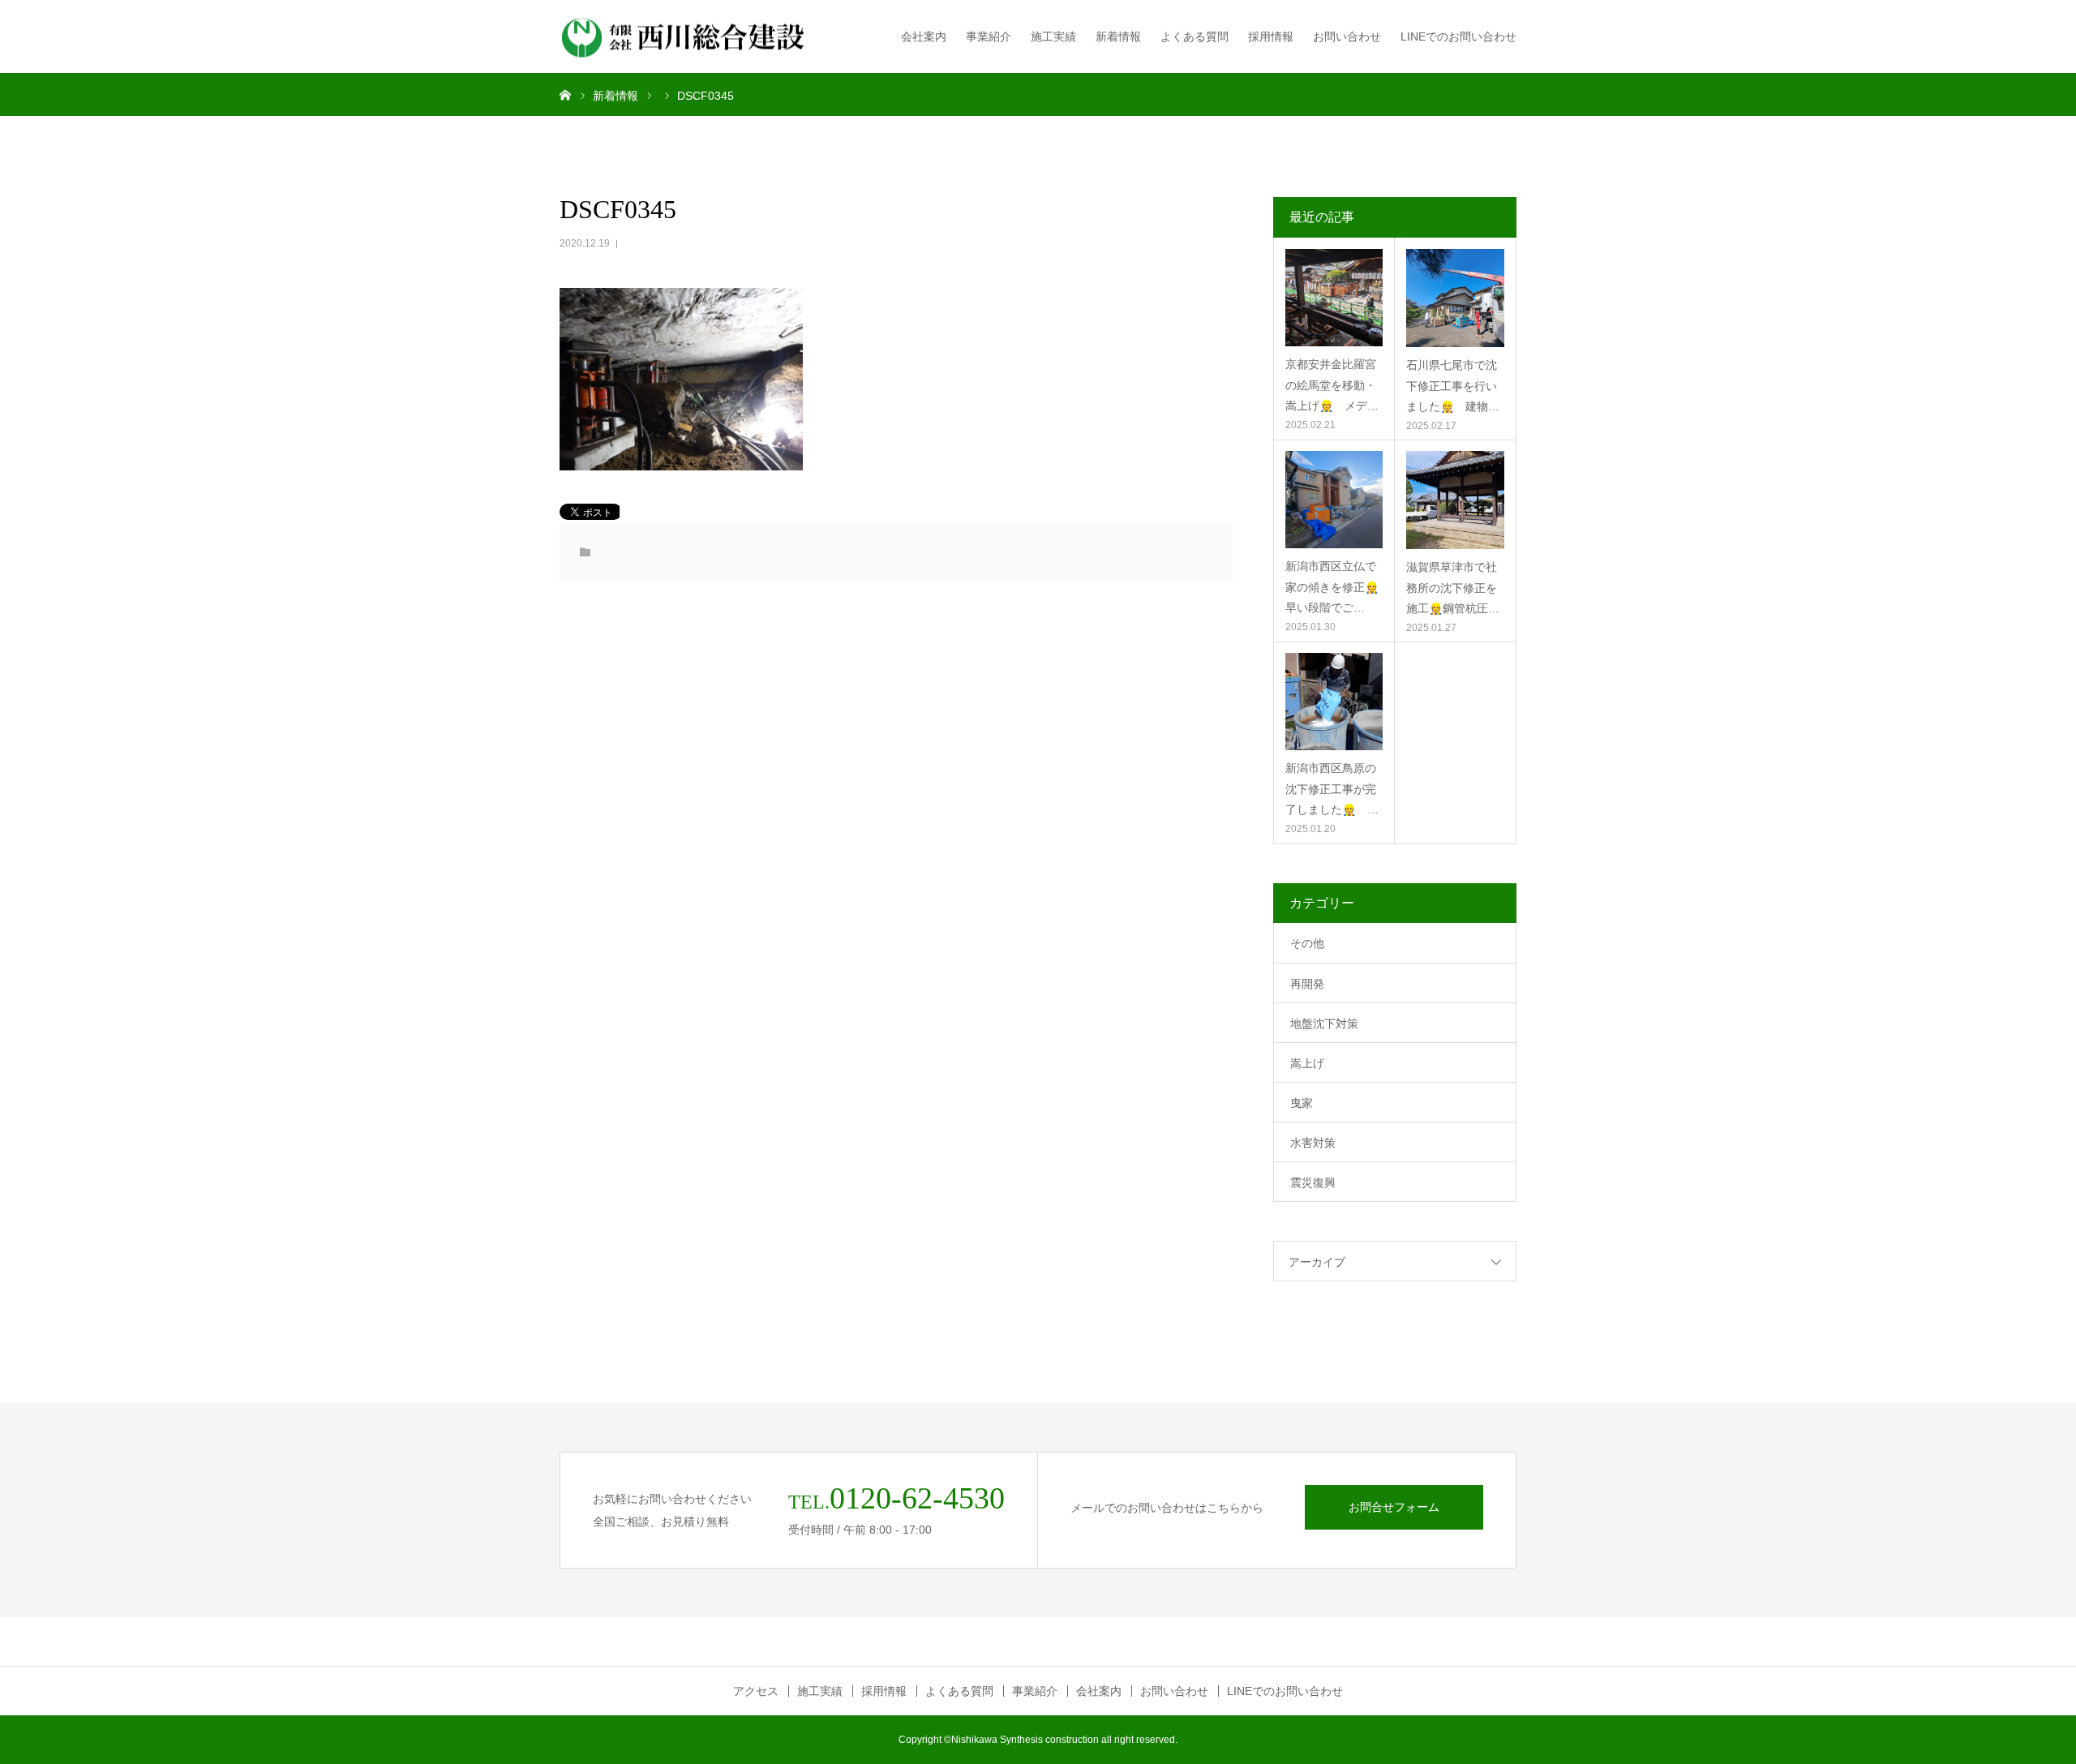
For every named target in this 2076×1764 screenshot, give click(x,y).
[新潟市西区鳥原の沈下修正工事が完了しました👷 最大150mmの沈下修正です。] (1334, 702)
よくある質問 (1195, 36)
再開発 (1307, 984)
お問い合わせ (1347, 36)
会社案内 (924, 36)
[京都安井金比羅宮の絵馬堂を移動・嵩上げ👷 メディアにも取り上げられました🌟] (1334, 298)
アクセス (756, 1691)
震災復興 (1313, 1182)
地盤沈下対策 (1324, 1024)
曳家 (1302, 1103)
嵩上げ (1307, 1063)
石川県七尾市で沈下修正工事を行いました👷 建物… (1453, 385)
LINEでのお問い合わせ (1458, 36)
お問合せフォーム (1394, 1507)
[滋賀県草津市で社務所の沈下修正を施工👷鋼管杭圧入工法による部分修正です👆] (1455, 500)
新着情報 (1118, 36)
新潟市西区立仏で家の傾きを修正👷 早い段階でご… (1334, 586)
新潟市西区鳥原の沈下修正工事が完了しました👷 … (1332, 788)
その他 (1307, 943)
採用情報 (1271, 36)
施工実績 (1053, 36)
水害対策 (1313, 1143)
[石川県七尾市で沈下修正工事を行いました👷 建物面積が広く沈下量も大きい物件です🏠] (1455, 298)
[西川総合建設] (685, 37)
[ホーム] (565, 94)
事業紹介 (989, 36)
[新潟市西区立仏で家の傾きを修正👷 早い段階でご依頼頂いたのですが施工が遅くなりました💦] (1334, 500)
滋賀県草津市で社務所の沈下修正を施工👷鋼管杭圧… (1453, 587)
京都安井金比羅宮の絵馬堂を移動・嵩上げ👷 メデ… (1332, 384)
